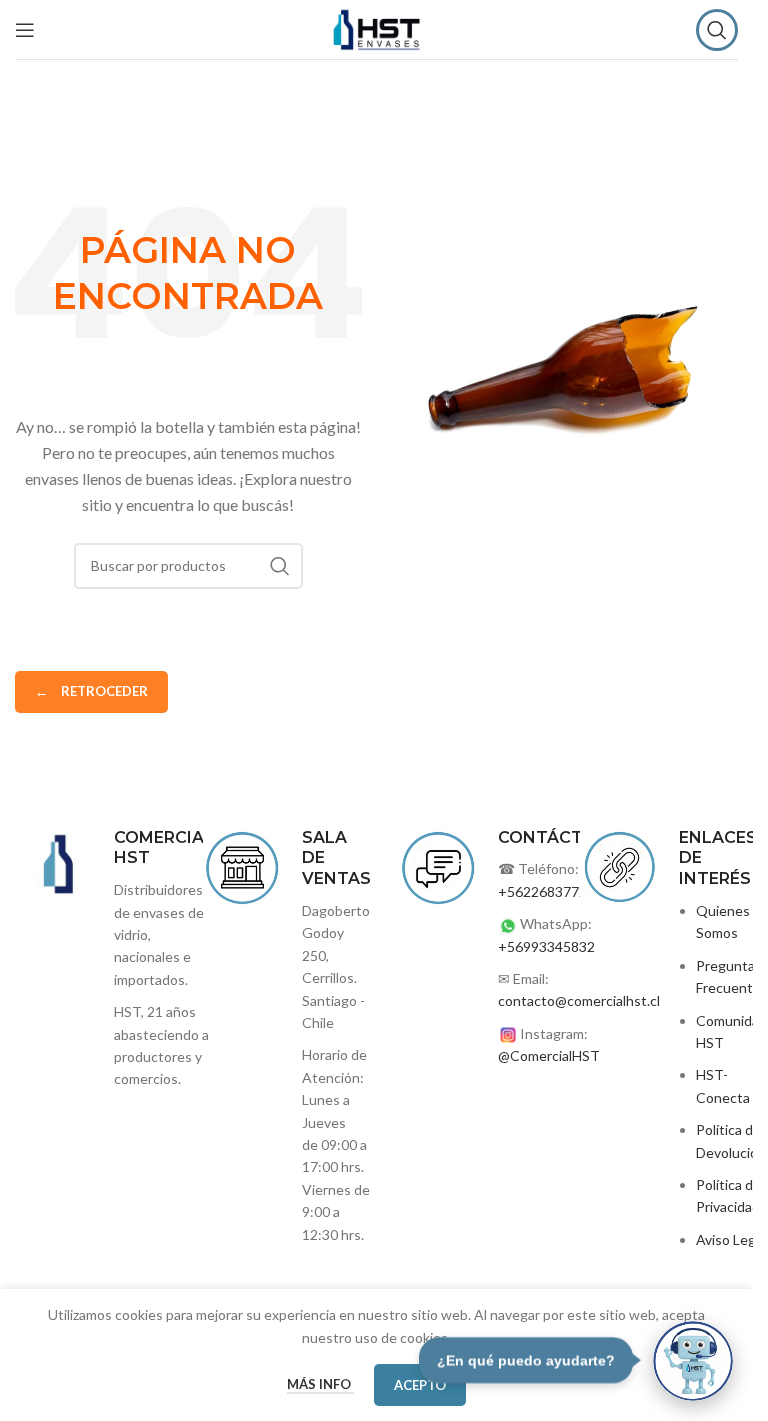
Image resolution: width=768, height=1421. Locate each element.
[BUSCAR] (280, 566)
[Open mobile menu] (25, 30)
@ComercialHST (549, 1055)
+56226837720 (546, 891)
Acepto (420, 1385)
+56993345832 (546, 946)
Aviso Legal (731, 1239)
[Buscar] (717, 30)
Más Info (320, 1384)
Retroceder (91, 691)
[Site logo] (376, 27)
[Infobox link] (282, 1037)
